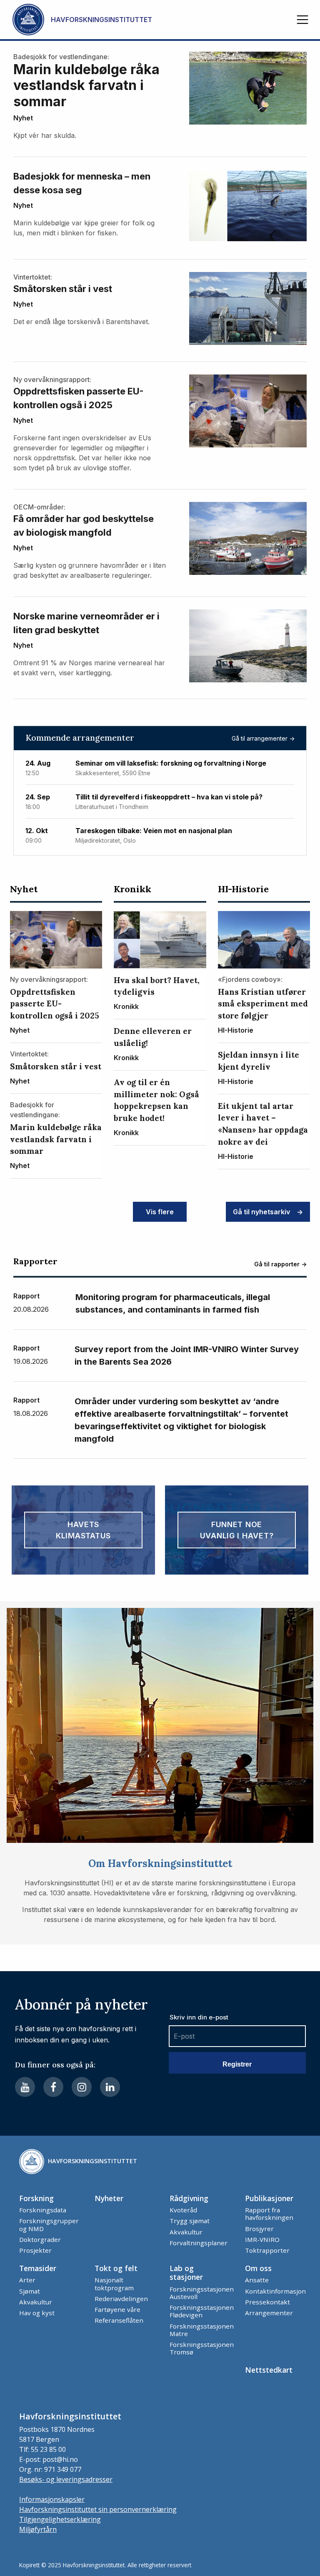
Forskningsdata (43, 2210)
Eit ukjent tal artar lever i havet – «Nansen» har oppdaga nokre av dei (263, 1124)
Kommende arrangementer (80, 738)
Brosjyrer (259, 2229)
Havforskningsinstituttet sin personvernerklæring (98, 2509)
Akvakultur (186, 2232)
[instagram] (82, 2087)
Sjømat (30, 2291)
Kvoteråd (183, 2210)
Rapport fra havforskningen (269, 2214)
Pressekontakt (267, 2302)
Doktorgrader (40, 2239)
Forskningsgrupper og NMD (49, 2224)
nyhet (23, 118)
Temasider (38, 2268)
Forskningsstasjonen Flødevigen (202, 2311)
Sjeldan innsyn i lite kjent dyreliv (259, 1061)
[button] (302, 20)
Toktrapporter (267, 2250)
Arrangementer (269, 2313)
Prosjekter (35, 2250)
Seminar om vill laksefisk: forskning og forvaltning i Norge (171, 763)
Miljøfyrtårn (38, 2529)
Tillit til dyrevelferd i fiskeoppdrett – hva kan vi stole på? (169, 797)
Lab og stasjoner (186, 2273)
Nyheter (109, 2198)
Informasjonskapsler (52, 2499)
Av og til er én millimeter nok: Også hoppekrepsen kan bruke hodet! (156, 1100)
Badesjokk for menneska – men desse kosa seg (82, 183)
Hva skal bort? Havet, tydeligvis (157, 986)
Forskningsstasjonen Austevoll (202, 2293)
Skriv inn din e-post (199, 2017)
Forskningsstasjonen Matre (202, 2330)
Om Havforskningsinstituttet (160, 1863)
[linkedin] (110, 2087)
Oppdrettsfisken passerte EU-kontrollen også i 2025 (79, 398)
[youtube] (25, 2087)
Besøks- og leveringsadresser (66, 2479)
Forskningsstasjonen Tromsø (202, 2348)
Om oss (258, 2268)
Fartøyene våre (117, 2309)
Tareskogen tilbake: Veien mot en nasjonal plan (154, 831)
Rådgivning (189, 2198)
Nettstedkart (269, 2370)
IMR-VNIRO (262, 2239)
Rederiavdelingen (121, 2299)
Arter (27, 2280)
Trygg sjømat (190, 2221)
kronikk (132, 889)
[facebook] (53, 2087)
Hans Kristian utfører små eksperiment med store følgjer (263, 1004)
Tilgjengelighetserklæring (60, 2519)
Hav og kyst (37, 2313)
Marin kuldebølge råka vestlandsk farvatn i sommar (86, 86)
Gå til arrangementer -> (263, 738)
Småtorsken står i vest (63, 289)
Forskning (36, 2198)
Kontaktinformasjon (275, 2291)
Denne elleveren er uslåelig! (153, 1037)
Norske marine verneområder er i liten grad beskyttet (86, 623)
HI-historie (243, 889)
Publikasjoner (269, 2198)
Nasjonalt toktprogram (114, 2284)
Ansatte (257, 2280)
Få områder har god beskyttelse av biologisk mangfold (84, 525)
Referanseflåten (119, 2320)
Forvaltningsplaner (199, 2243)
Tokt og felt (116, 2268)
